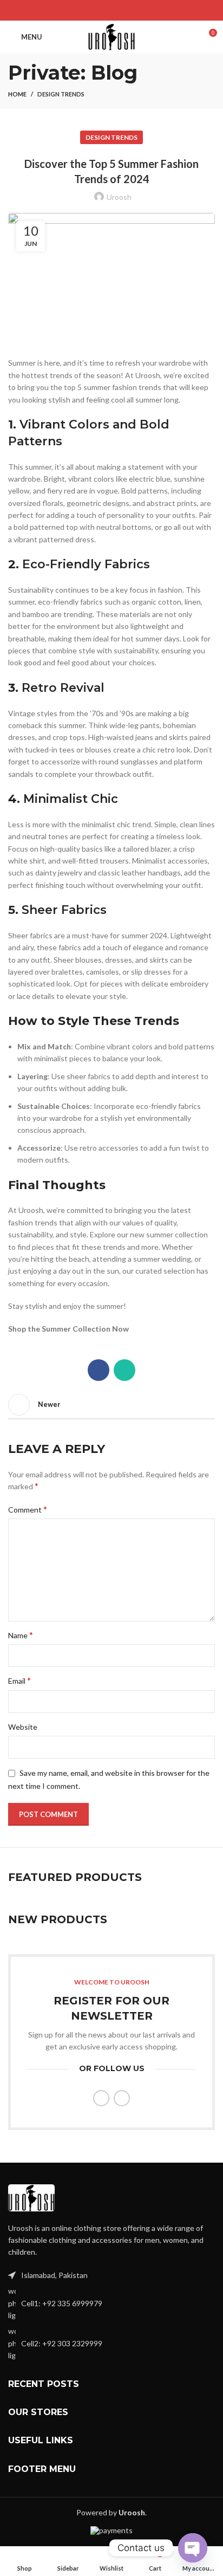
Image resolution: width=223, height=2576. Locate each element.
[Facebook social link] (105, 10)
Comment (28, 1509)
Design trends (61, 94)
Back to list (111, 1405)
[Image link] (31, 2197)
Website (23, 1727)
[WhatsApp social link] (118, 10)
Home (17, 94)
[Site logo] (111, 36)
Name (21, 1635)
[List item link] (111, 2303)
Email (19, 1680)
